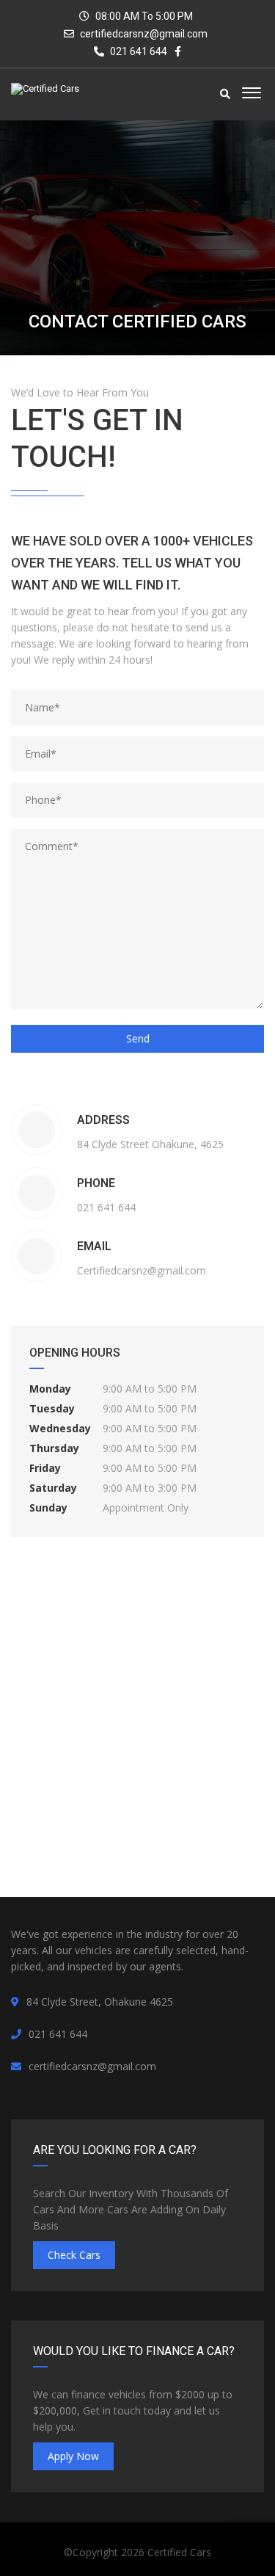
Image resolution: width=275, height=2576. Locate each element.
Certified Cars (179, 2552)
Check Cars (74, 2255)
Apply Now (73, 2456)
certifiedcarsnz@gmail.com (144, 34)
